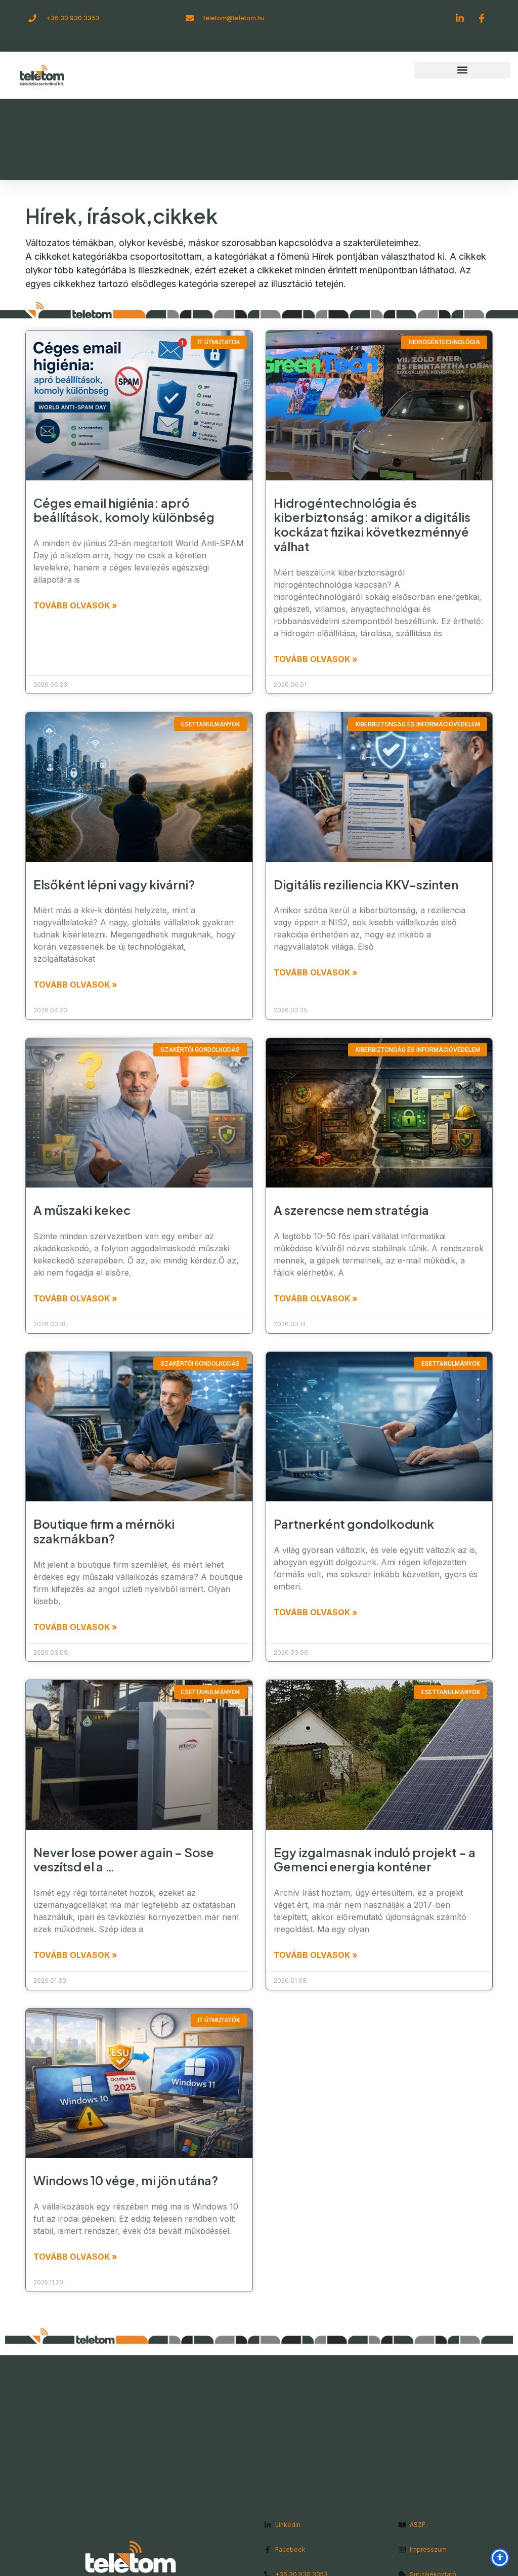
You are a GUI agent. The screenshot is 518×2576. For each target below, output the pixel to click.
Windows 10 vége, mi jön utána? (126, 2180)
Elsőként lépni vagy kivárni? (114, 884)
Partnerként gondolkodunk (354, 1524)
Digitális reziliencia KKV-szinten (366, 884)
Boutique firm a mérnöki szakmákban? (104, 1531)
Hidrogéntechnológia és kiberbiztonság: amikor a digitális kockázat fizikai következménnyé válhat (372, 524)
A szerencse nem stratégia (351, 1210)
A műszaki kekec (82, 1210)
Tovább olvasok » (75, 605)
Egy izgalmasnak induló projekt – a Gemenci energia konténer (375, 1859)
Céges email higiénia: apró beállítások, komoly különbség (124, 510)
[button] (462, 70)
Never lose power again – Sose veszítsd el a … (124, 1859)
